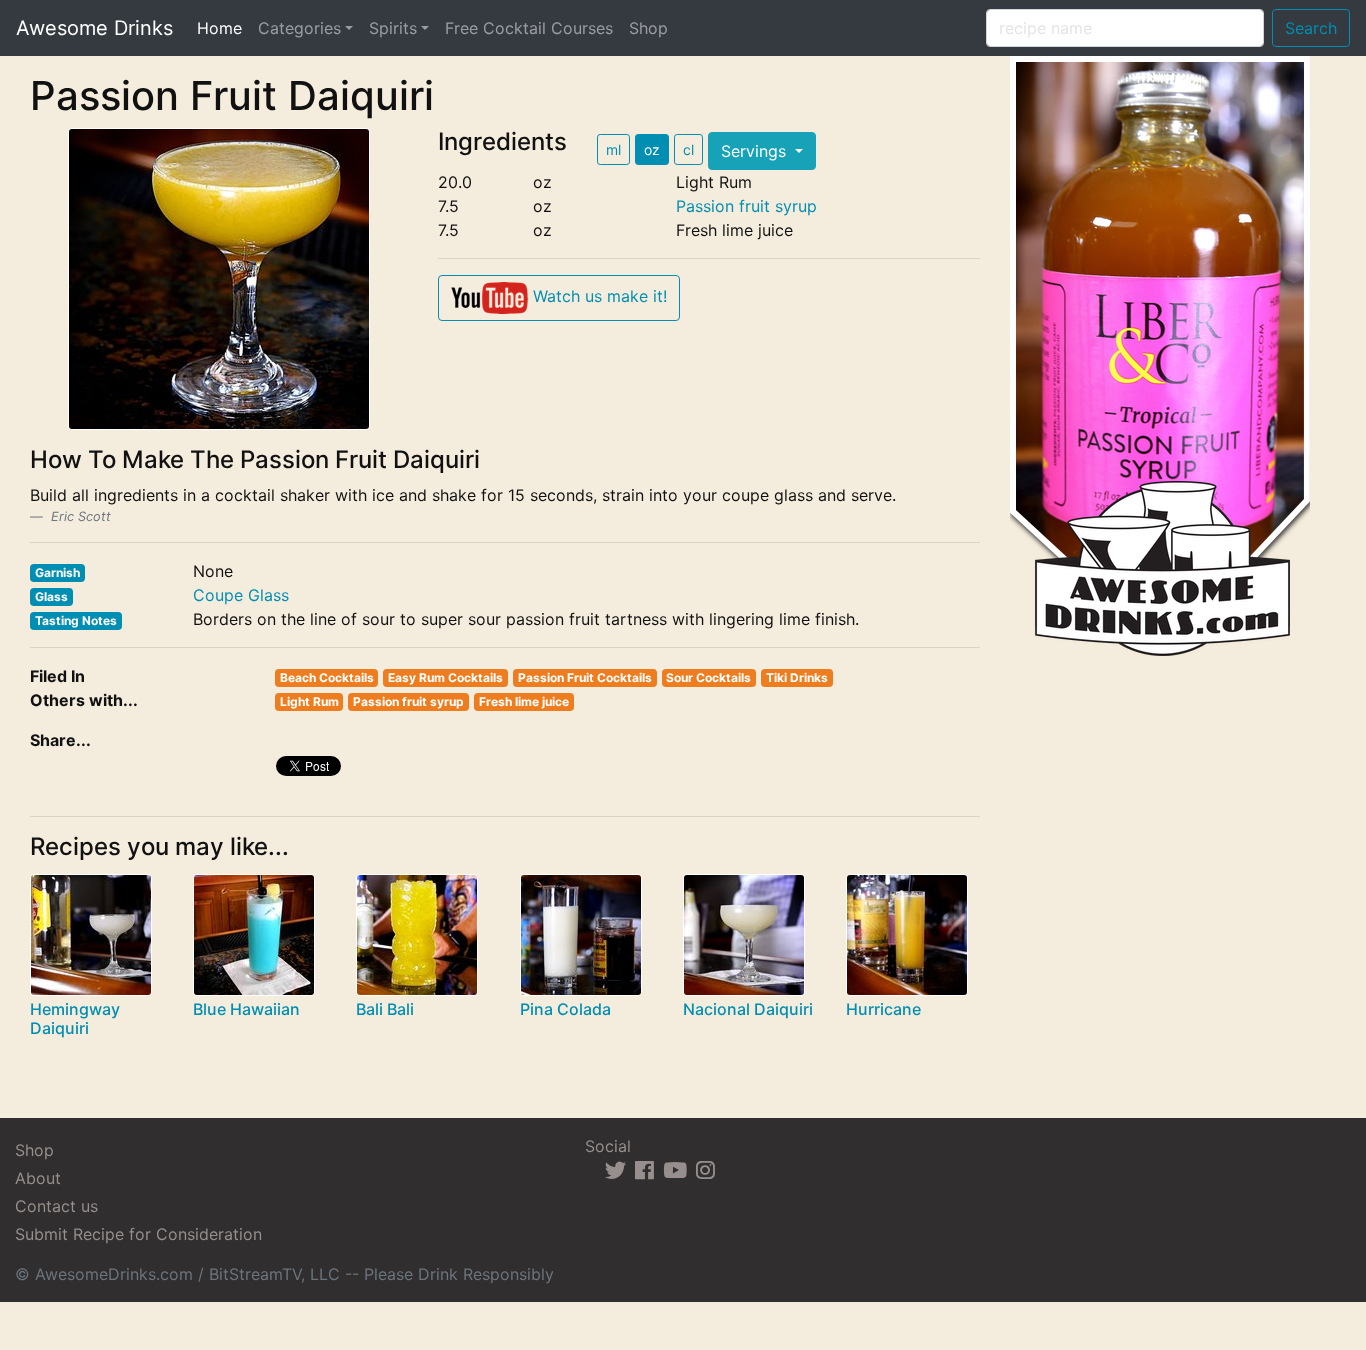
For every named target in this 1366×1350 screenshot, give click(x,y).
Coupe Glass (241, 595)
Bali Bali (385, 1009)
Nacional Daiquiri (748, 1009)
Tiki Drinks (797, 677)
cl (688, 149)
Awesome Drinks (94, 28)
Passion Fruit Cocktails (585, 677)
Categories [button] (299, 28)
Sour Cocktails (708, 677)
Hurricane (883, 1009)
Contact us (56, 1206)
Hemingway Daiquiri (75, 1018)
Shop (648, 28)
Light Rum (309, 701)
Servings (756, 151)
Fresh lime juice (524, 701)
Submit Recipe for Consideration (138, 1234)
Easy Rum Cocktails (445, 677)
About (38, 1178)
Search (1311, 28)
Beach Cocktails (327, 677)
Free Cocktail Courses (529, 28)
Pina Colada (565, 1009)
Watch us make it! (597, 296)
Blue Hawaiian (246, 1009)
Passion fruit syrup (746, 206)
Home (223, 27)
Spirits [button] (393, 28)
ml (613, 149)
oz (652, 149)
